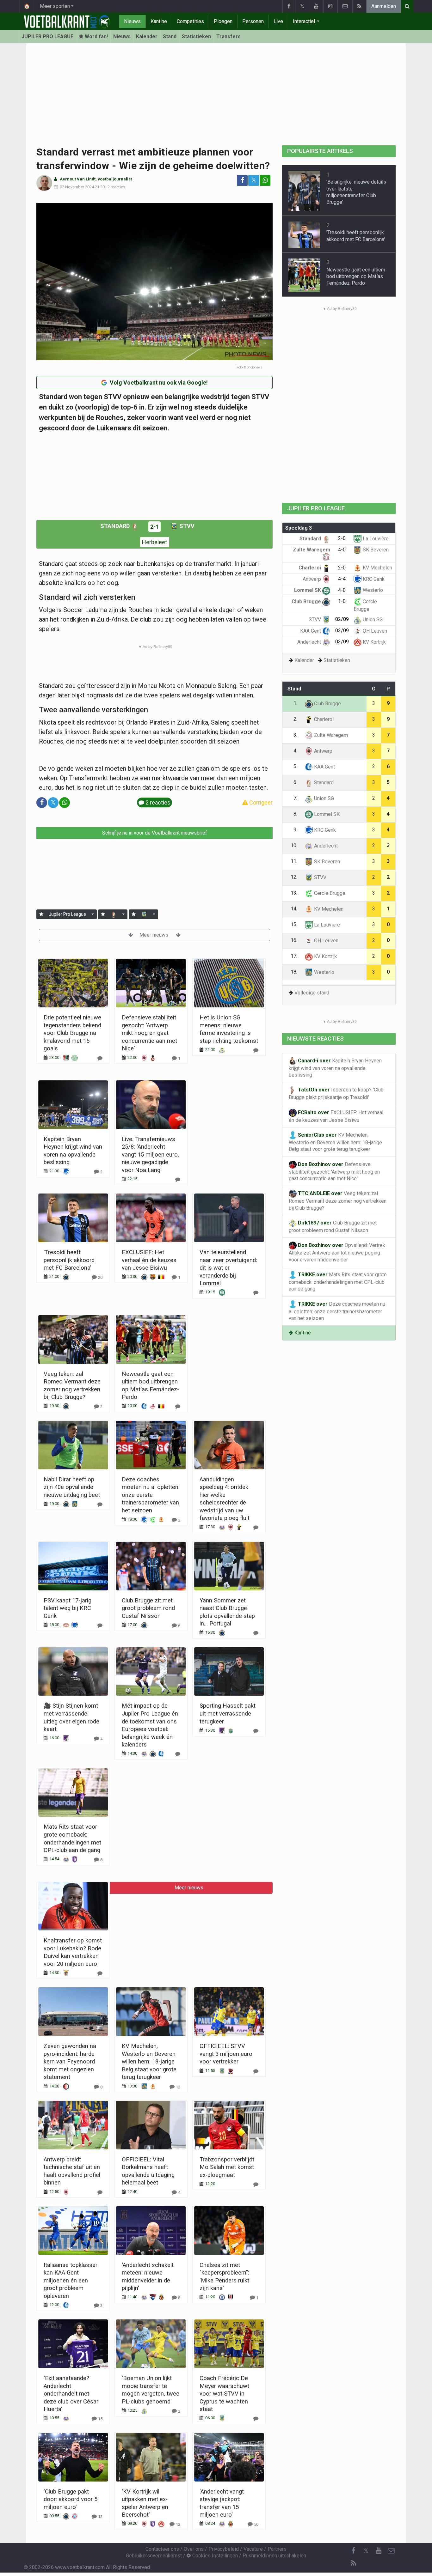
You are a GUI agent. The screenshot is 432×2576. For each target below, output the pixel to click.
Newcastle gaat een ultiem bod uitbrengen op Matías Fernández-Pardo (356, 276)
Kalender (147, 36)
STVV (186, 526)
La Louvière (375, 539)
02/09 (342, 619)
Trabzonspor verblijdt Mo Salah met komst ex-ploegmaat (227, 2167)
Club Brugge (307, 601)
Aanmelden (384, 6)
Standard (116, 526)
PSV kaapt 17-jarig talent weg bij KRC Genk (68, 1608)
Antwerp (312, 579)
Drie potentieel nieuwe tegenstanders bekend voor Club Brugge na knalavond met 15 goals (72, 1033)
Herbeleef (155, 542)
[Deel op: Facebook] (242, 180)
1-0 (342, 601)
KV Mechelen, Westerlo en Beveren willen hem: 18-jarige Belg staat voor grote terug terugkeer (149, 2061)
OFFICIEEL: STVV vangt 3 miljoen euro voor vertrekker (226, 2054)
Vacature (253, 2549)
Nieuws (132, 21)
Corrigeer (260, 802)
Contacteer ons (162, 2549)
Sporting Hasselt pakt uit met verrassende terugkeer (228, 1713)
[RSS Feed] (359, 6)
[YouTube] (316, 6)
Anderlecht (310, 642)
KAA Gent (311, 631)
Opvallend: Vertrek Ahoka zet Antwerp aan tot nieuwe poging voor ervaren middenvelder (337, 1252)
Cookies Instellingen (214, 2556)
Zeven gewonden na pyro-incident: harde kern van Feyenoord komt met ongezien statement (70, 2061)
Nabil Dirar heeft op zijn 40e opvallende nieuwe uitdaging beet (72, 1487)
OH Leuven (374, 631)
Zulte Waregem (330, 735)
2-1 (154, 527)
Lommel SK (308, 590)
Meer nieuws (154, 935)
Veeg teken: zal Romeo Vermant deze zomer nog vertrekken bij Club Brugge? (338, 1201)
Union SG (372, 620)
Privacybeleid (224, 2549)
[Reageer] (100, 1058)
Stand (170, 36)
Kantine (159, 21)
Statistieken (196, 36)
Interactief (304, 21)
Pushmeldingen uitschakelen (274, 2556)
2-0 (342, 538)
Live (278, 21)
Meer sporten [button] (55, 6)
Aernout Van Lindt (78, 179)
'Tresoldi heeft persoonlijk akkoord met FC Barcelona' (69, 1260)
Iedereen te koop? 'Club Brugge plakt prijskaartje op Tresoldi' (336, 1094)
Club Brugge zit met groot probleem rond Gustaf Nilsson (148, 1608)
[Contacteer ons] (345, 6)
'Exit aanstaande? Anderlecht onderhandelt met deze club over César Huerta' (71, 2394)
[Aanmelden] (41, 914)
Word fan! (96, 36)
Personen (253, 21)
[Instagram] (330, 6)
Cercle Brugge (329, 893)
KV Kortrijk (374, 642)
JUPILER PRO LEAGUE (47, 36)
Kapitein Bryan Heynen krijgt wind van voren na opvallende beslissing (335, 1068)
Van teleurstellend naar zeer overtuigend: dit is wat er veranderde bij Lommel (228, 1268)
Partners (277, 2549)
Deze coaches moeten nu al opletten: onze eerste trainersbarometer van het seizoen (151, 1495)
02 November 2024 (77, 187)
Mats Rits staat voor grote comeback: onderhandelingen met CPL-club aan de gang (338, 1282)
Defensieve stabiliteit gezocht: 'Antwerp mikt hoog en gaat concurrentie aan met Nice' (149, 1033)
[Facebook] (289, 6)
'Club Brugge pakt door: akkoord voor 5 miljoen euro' (71, 2499)
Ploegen (223, 21)
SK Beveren (375, 550)
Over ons (194, 2549)
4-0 (342, 550)
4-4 (342, 579)
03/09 (342, 631)
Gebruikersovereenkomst (154, 2556)
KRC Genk (373, 579)
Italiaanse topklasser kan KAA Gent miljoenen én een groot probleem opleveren (71, 2280)
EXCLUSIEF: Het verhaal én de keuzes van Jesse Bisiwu (149, 1260)
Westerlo (372, 590)
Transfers (228, 36)
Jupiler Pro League (67, 914)
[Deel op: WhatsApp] (265, 180)
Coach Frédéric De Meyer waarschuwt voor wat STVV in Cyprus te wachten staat (224, 2394)
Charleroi (310, 568)
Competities (190, 21)
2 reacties (116, 187)
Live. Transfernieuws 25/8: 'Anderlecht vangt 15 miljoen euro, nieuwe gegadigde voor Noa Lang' (150, 1154)
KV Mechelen (377, 568)
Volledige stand (312, 993)
